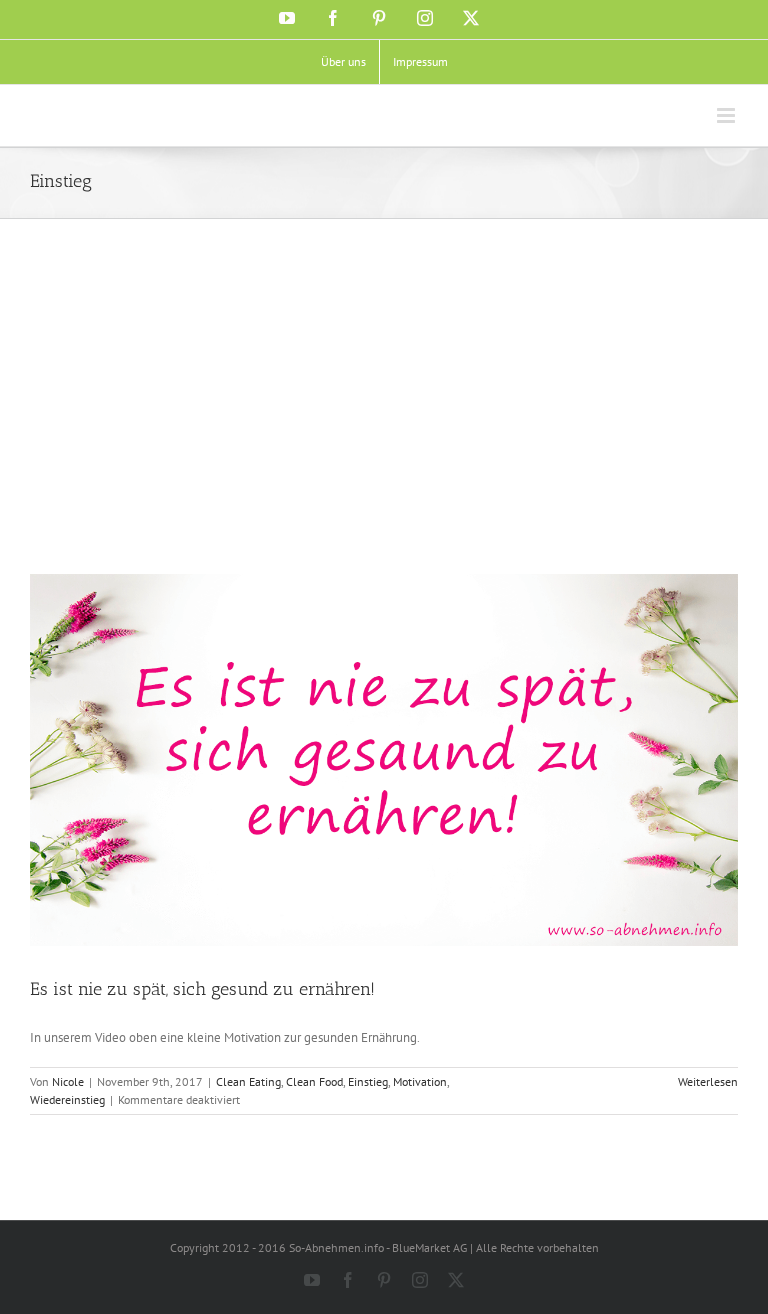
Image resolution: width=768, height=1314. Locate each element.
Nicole (68, 1081)
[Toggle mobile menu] (727, 115)
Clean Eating (248, 1081)
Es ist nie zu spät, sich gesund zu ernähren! (202, 989)
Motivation (420, 1081)
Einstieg (368, 1081)
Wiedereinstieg (67, 1099)
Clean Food (314, 1081)
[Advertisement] (384, 424)
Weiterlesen (708, 1081)
